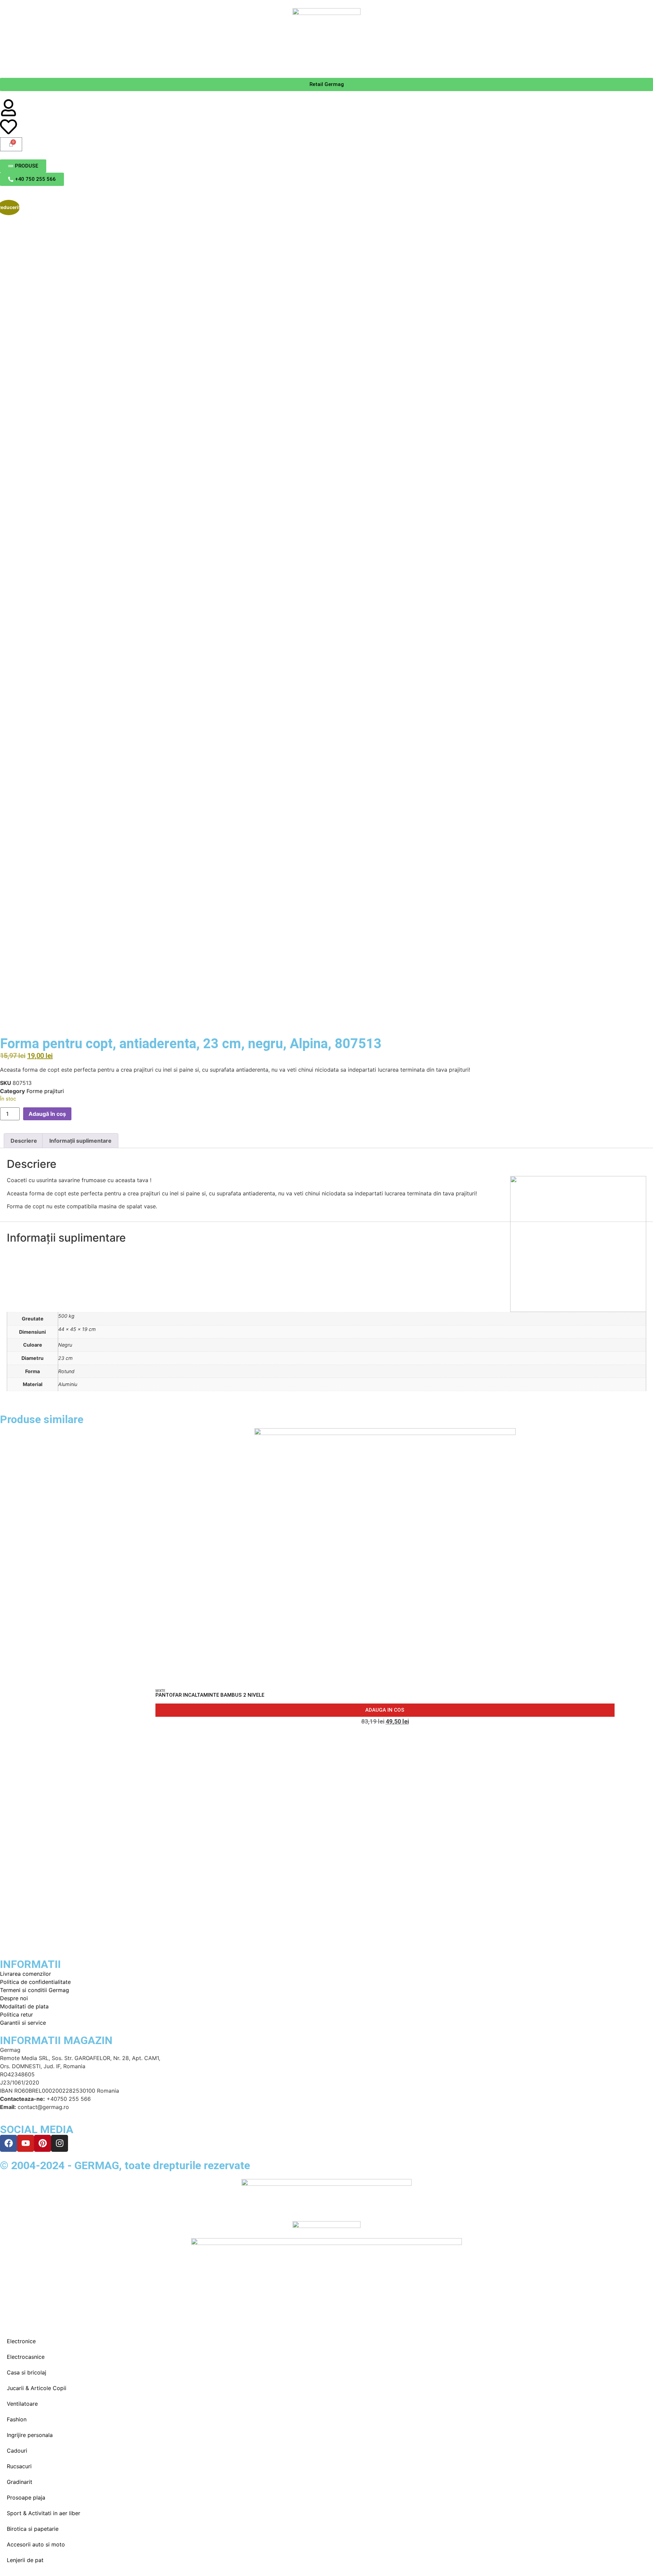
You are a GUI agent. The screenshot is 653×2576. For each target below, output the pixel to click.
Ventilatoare (22, 2404)
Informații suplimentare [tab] (80, 1141)
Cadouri (17, 2451)
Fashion (17, 2419)
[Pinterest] (43, 2143)
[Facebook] (9, 2143)
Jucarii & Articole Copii (37, 2388)
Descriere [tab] (24, 1141)
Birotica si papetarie (33, 2529)
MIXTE (160, 1691)
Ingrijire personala (30, 2435)
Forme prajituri (45, 1091)
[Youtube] (26, 2143)
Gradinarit (20, 2482)
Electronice (21, 2341)
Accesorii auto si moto (36, 2544)
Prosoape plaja (26, 2497)
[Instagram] (60, 2143)
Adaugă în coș (47, 1114)
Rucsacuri (19, 2466)
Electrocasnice (26, 2357)
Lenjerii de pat (25, 2560)
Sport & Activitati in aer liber (44, 2513)
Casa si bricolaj (27, 2372)
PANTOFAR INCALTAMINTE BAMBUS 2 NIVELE (210, 1695)
